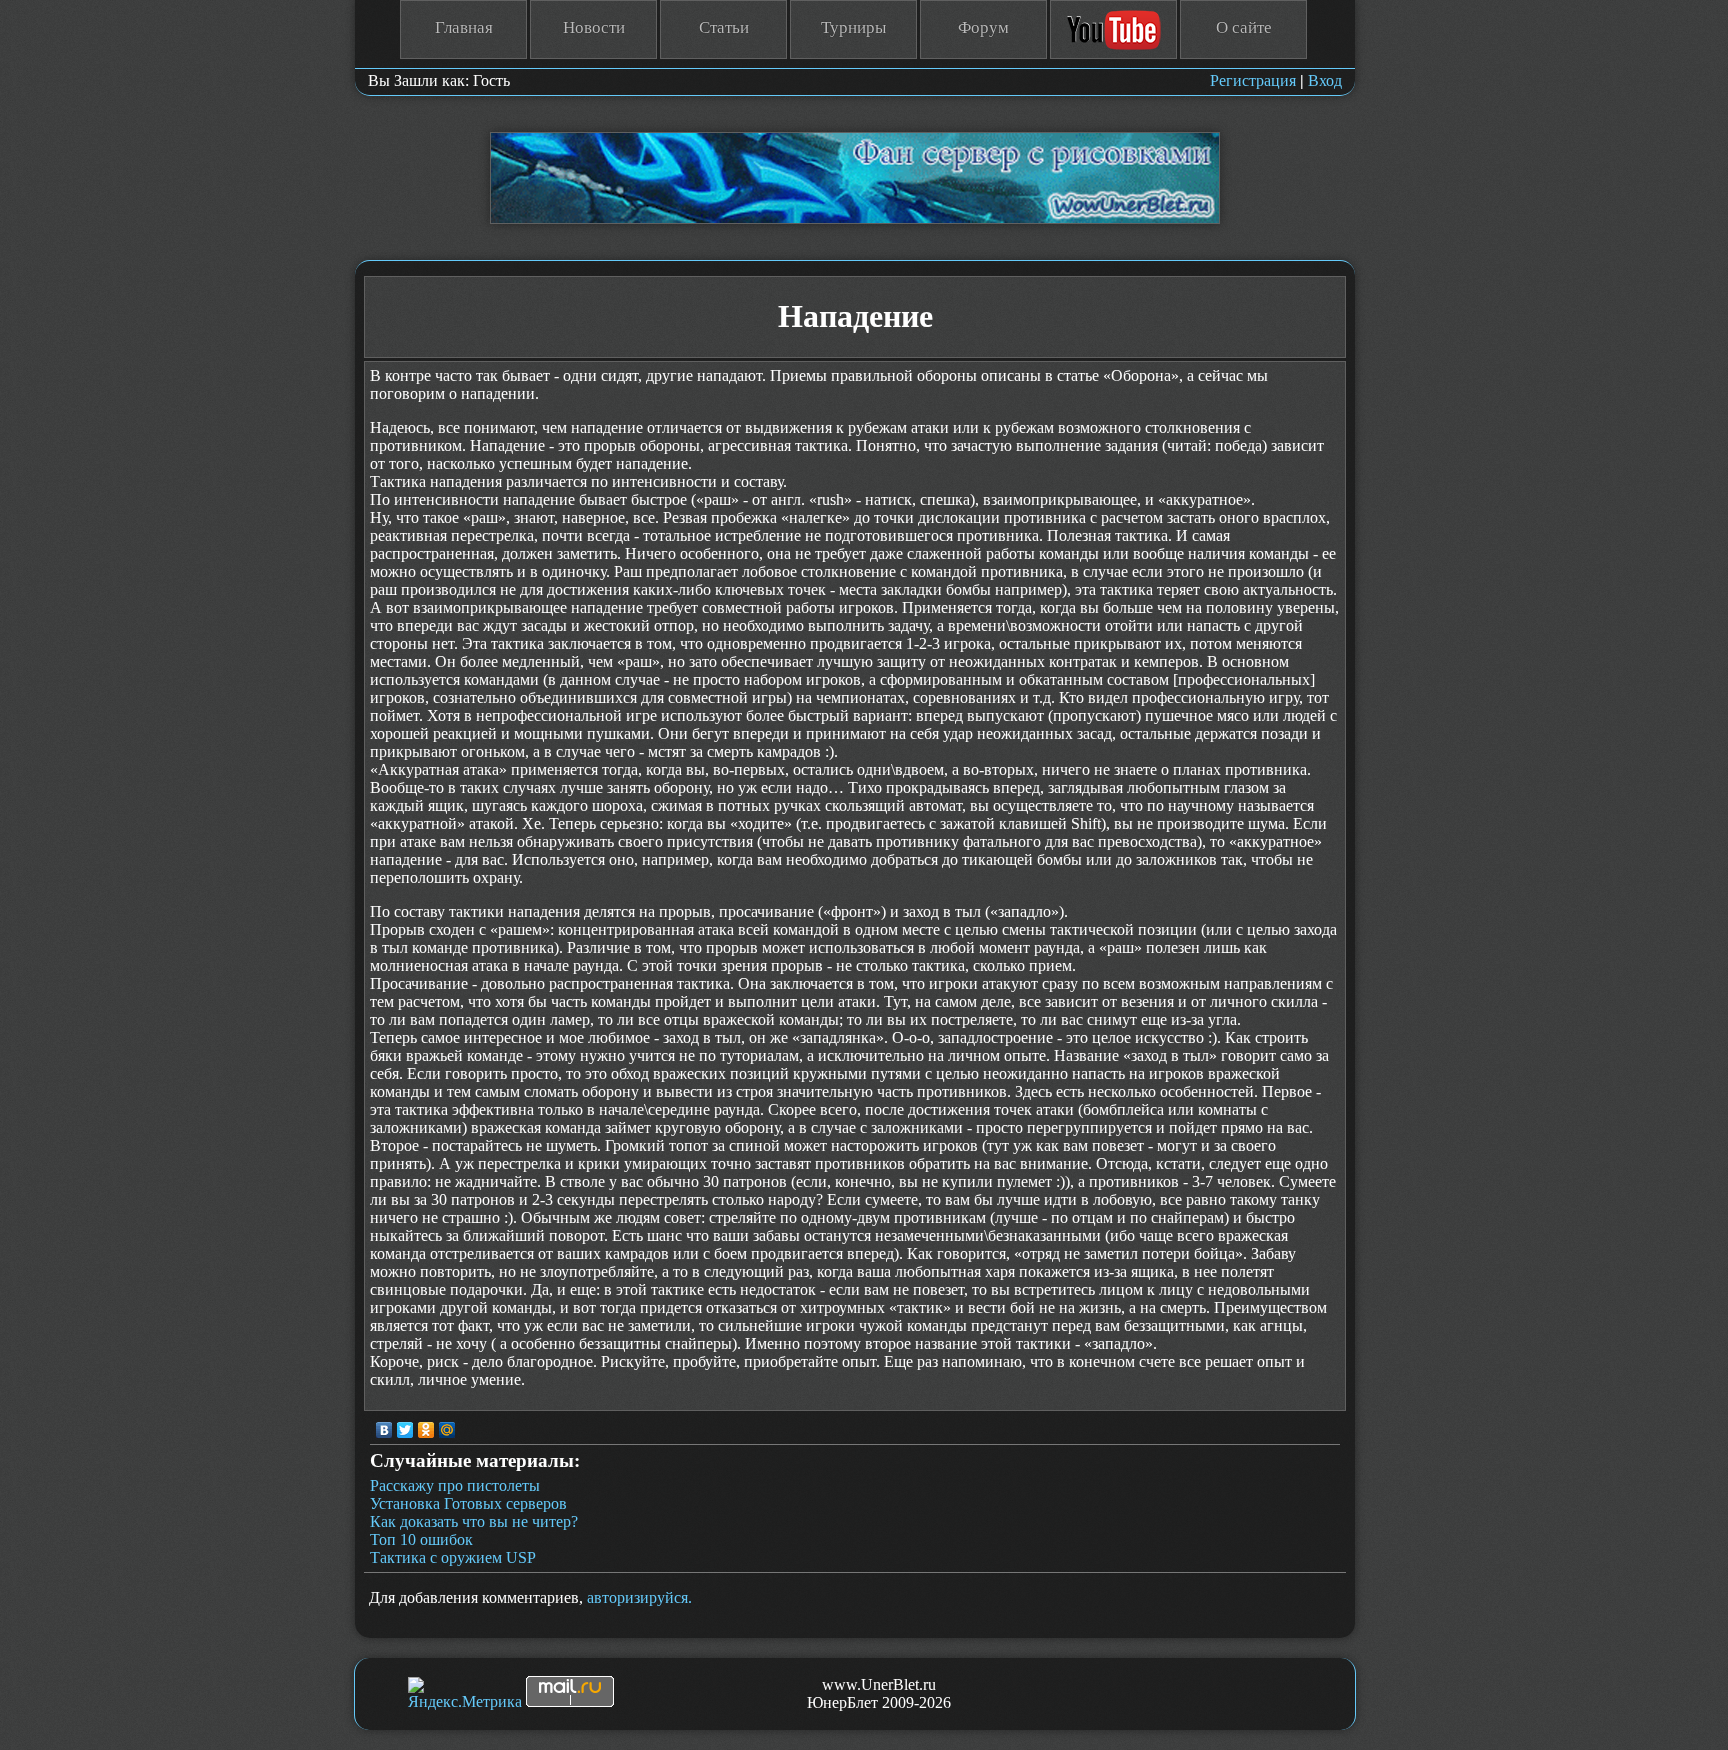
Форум (983, 27)
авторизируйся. (639, 1597)
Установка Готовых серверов (468, 1503)
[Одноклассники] (426, 1430)
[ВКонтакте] (384, 1430)
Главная (464, 27)
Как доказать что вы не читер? (474, 1521)
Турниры (853, 27)
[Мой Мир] (447, 1430)
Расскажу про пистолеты (455, 1485)
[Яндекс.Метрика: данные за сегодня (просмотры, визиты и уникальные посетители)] (465, 1694)
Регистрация (1253, 80)
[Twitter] (405, 1430)
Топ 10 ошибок (421, 1539)
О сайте (1244, 27)
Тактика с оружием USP (453, 1557)
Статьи (724, 27)
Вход (1325, 80)
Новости (594, 27)
